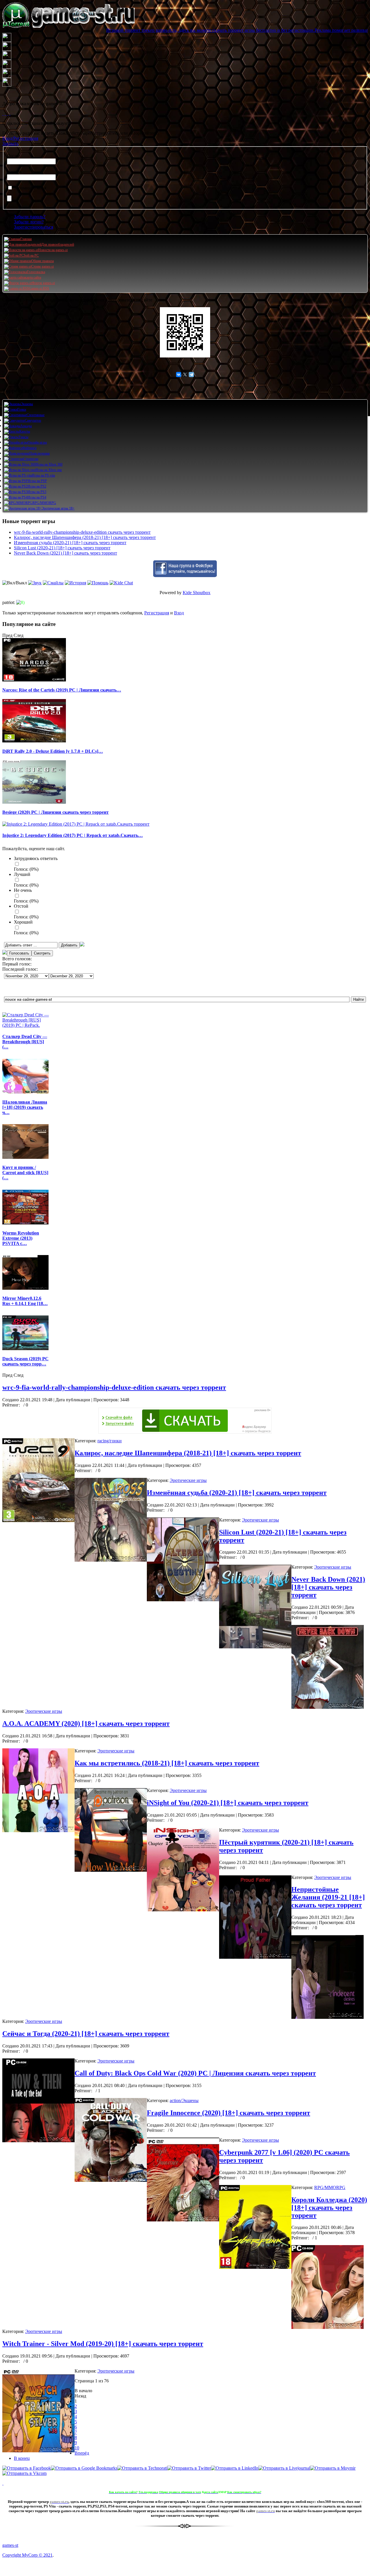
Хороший (23, 922)
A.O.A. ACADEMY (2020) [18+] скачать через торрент (86, 1723)
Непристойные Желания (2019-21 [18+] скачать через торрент (328, 1897)
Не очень (23, 890)
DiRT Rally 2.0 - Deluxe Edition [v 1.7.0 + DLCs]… (53, 751)
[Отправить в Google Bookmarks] (84, 2468)
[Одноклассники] (5, 113)
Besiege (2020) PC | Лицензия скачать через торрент (55, 812)
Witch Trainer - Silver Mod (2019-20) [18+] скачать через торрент (103, 2344)
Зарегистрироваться (34, 227)
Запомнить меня (30, 188)
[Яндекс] (10, 113)
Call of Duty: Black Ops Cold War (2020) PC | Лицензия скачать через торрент (195, 2073)
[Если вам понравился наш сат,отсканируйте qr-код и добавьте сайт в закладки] (185, 332)
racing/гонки (110, 1441)
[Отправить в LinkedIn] (235, 2468)
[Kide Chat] (121, 583)
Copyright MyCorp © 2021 (27, 2555)
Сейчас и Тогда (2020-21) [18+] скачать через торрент (86, 2034)
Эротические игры (188, 1480)
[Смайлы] (53, 583)
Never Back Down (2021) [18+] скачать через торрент (65, 553)
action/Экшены (184, 2100)
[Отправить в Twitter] (189, 2468)
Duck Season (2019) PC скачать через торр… (25, 1361)
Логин (13, 156)
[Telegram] (191, 375)
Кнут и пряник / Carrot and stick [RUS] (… (25, 1173)
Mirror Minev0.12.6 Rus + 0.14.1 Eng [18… (25, 1301)
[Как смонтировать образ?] (3, 2483)
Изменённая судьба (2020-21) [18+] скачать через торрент (70, 543)
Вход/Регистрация (20, 138)
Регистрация (157, 613)
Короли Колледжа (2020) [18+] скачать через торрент (329, 2208)
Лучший (22, 874)
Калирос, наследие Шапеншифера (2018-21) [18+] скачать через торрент (85, 537)
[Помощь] (98, 583)
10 (77, 2448)
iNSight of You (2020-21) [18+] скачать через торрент (228, 1803)
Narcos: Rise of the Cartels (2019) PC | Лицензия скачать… (62, 690)
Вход (179, 613)
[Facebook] (3, 113)
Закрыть (10, 143)
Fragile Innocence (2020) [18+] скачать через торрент (229, 2113)
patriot (8, 602)
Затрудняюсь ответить (36, 858)
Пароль (14, 172)
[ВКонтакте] (8, 113)
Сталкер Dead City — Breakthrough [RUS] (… (25, 1042)
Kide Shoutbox (197, 593)
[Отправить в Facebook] (27, 2468)
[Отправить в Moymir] (333, 2468)
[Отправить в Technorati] (142, 2468)
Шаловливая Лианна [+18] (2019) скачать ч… (25, 1107)
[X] (185, 375)
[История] (75, 583)
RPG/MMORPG (330, 2187)
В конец (22, 2458)
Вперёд (82, 2453)
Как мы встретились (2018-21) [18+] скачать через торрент (167, 1763)
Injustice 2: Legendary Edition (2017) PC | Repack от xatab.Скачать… (73, 835)
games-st (10, 2545)
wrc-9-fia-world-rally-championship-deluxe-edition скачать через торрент (82, 532)
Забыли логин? (29, 222)
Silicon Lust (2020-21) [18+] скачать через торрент (62, 548)
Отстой (21, 906)
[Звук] (35, 583)
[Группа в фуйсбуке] (185, 576)
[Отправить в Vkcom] (24, 2473)
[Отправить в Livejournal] (284, 2468)
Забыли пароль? (30, 217)
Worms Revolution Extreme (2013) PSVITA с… (21, 1238)
